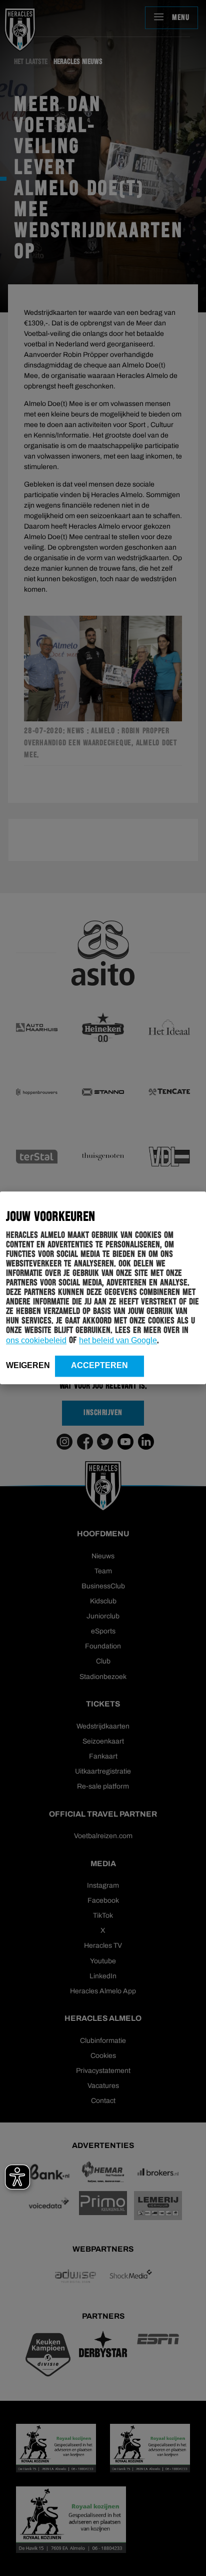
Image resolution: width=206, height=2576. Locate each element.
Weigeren (28, 1365)
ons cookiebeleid (36, 1340)
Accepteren (99, 1365)
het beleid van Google (118, 1340)
